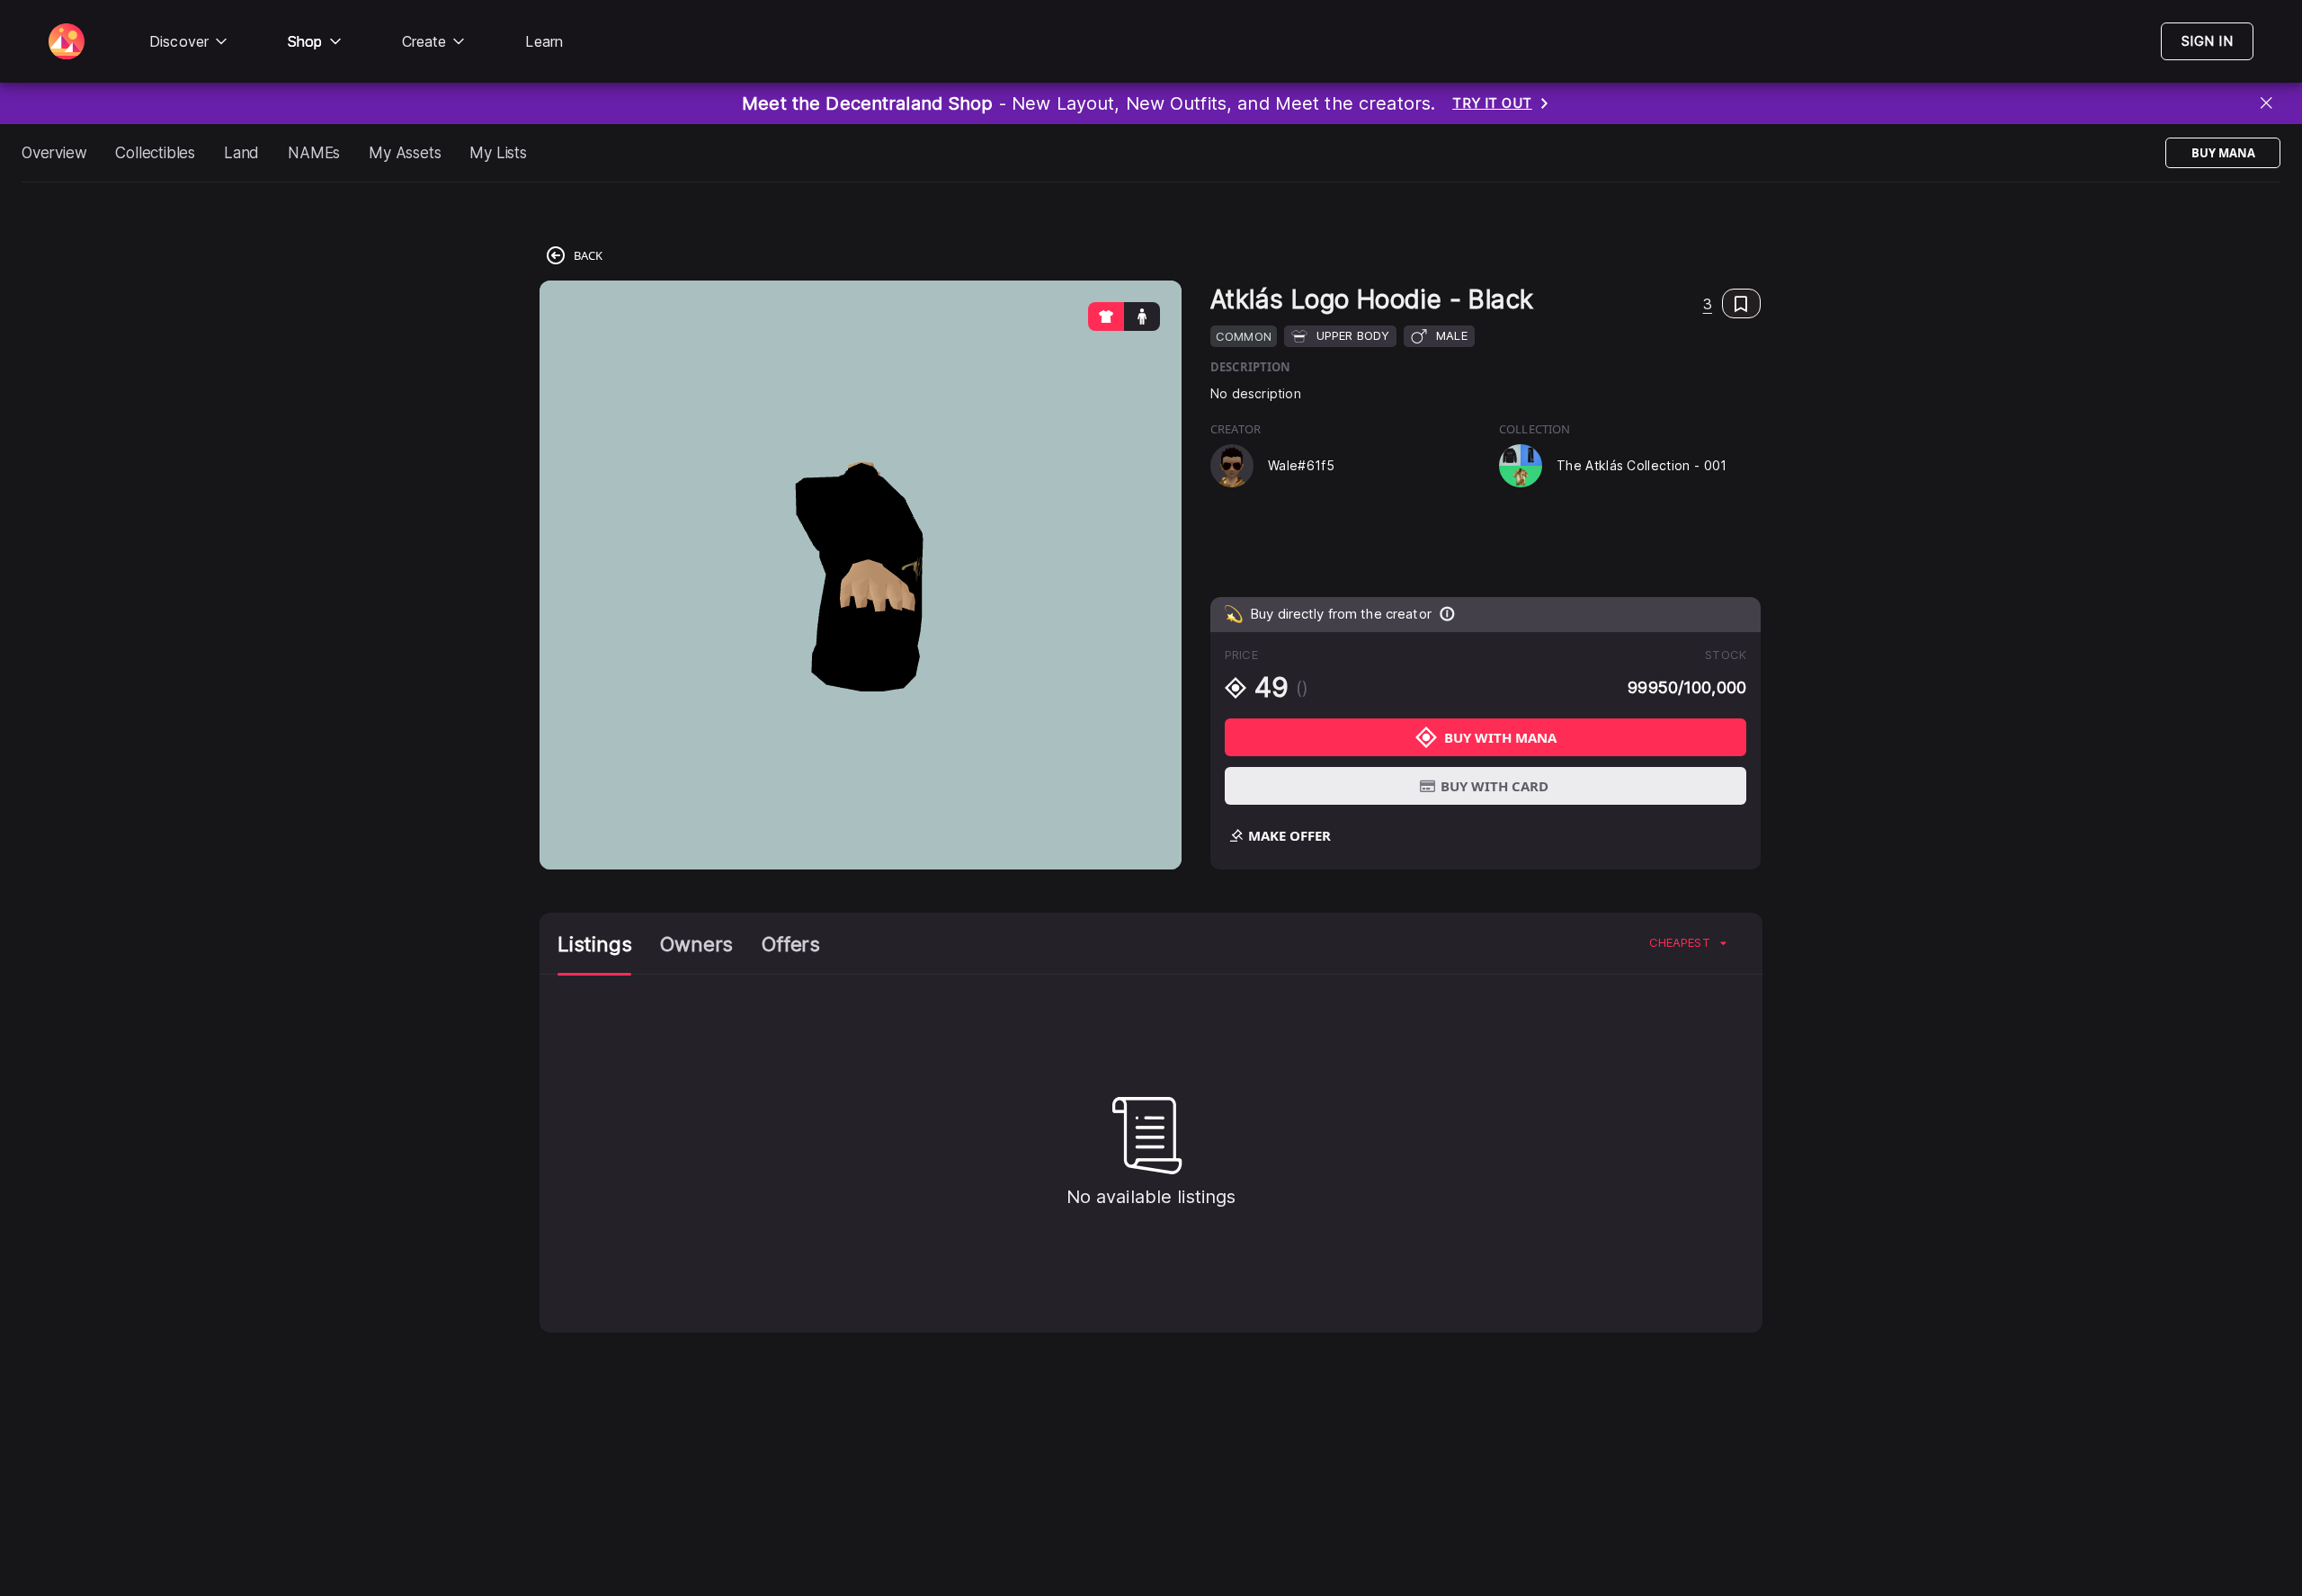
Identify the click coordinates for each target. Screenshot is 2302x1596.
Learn (544, 41)
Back (588, 255)
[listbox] (1688, 943)
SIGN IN (2207, 41)
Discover (179, 41)
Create (424, 41)
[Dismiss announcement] (2267, 104)
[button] (1732, 303)
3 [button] (1708, 304)
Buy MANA (2223, 153)
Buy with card (1495, 786)
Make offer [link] (1289, 835)
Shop (305, 41)
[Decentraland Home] (67, 41)
